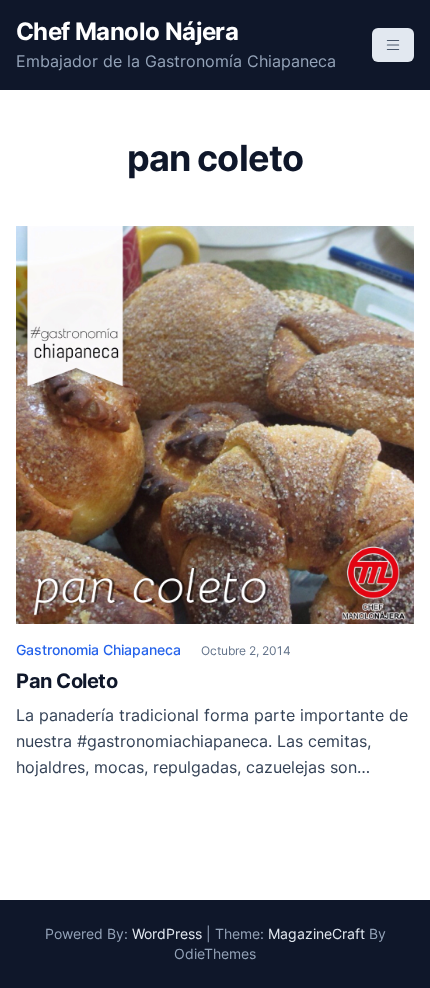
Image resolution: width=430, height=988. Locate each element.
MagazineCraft (316, 933)
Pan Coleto (66, 681)
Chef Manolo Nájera (127, 31)
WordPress (167, 933)
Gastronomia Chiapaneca (98, 649)
